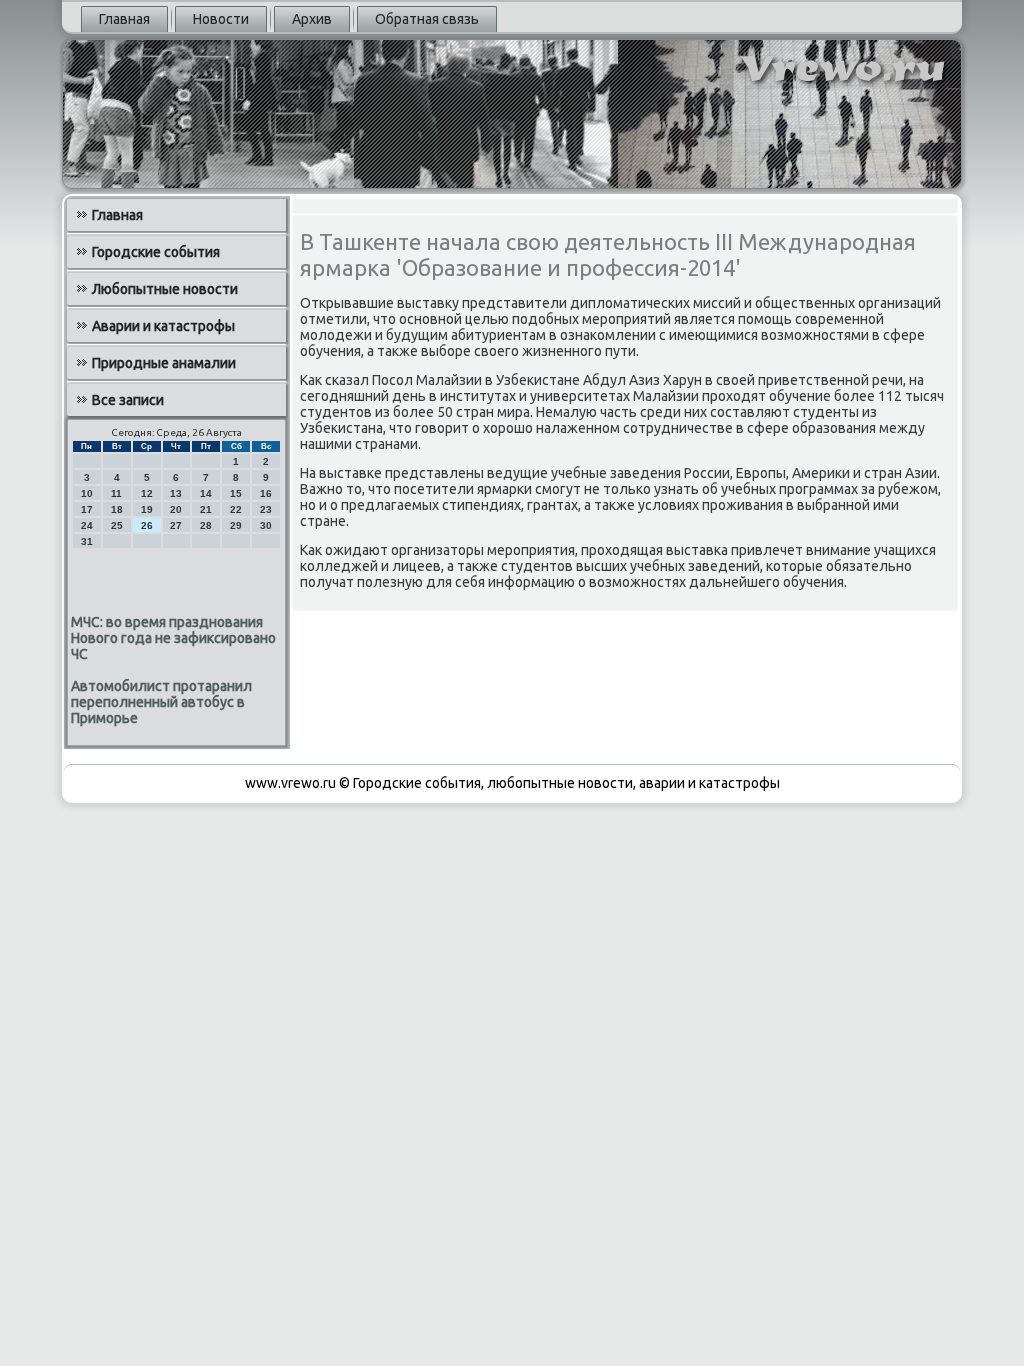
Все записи (128, 400)
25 (117, 525)
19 (147, 509)
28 (206, 525)
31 (87, 541)
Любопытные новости (165, 289)
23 (266, 509)
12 (147, 493)
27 (176, 525)
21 (206, 509)
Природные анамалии (164, 363)
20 (176, 509)
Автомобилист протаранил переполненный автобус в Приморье (161, 702)
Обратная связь (427, 19)
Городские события (156, 252)
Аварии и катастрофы (163, 326)
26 (147, 525)
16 (266, 493)
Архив (312, 19)
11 (116, 493)
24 (87, 525)
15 (236, 493)
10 (87, 493)
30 (266, 525)
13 (176, 493)
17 (87, 509)
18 (117, 509)
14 (206, 493)
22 (236, 509)
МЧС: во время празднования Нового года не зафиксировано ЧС (173, 638)
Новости (221, 19)
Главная (124, 19)
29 (236, 525)
